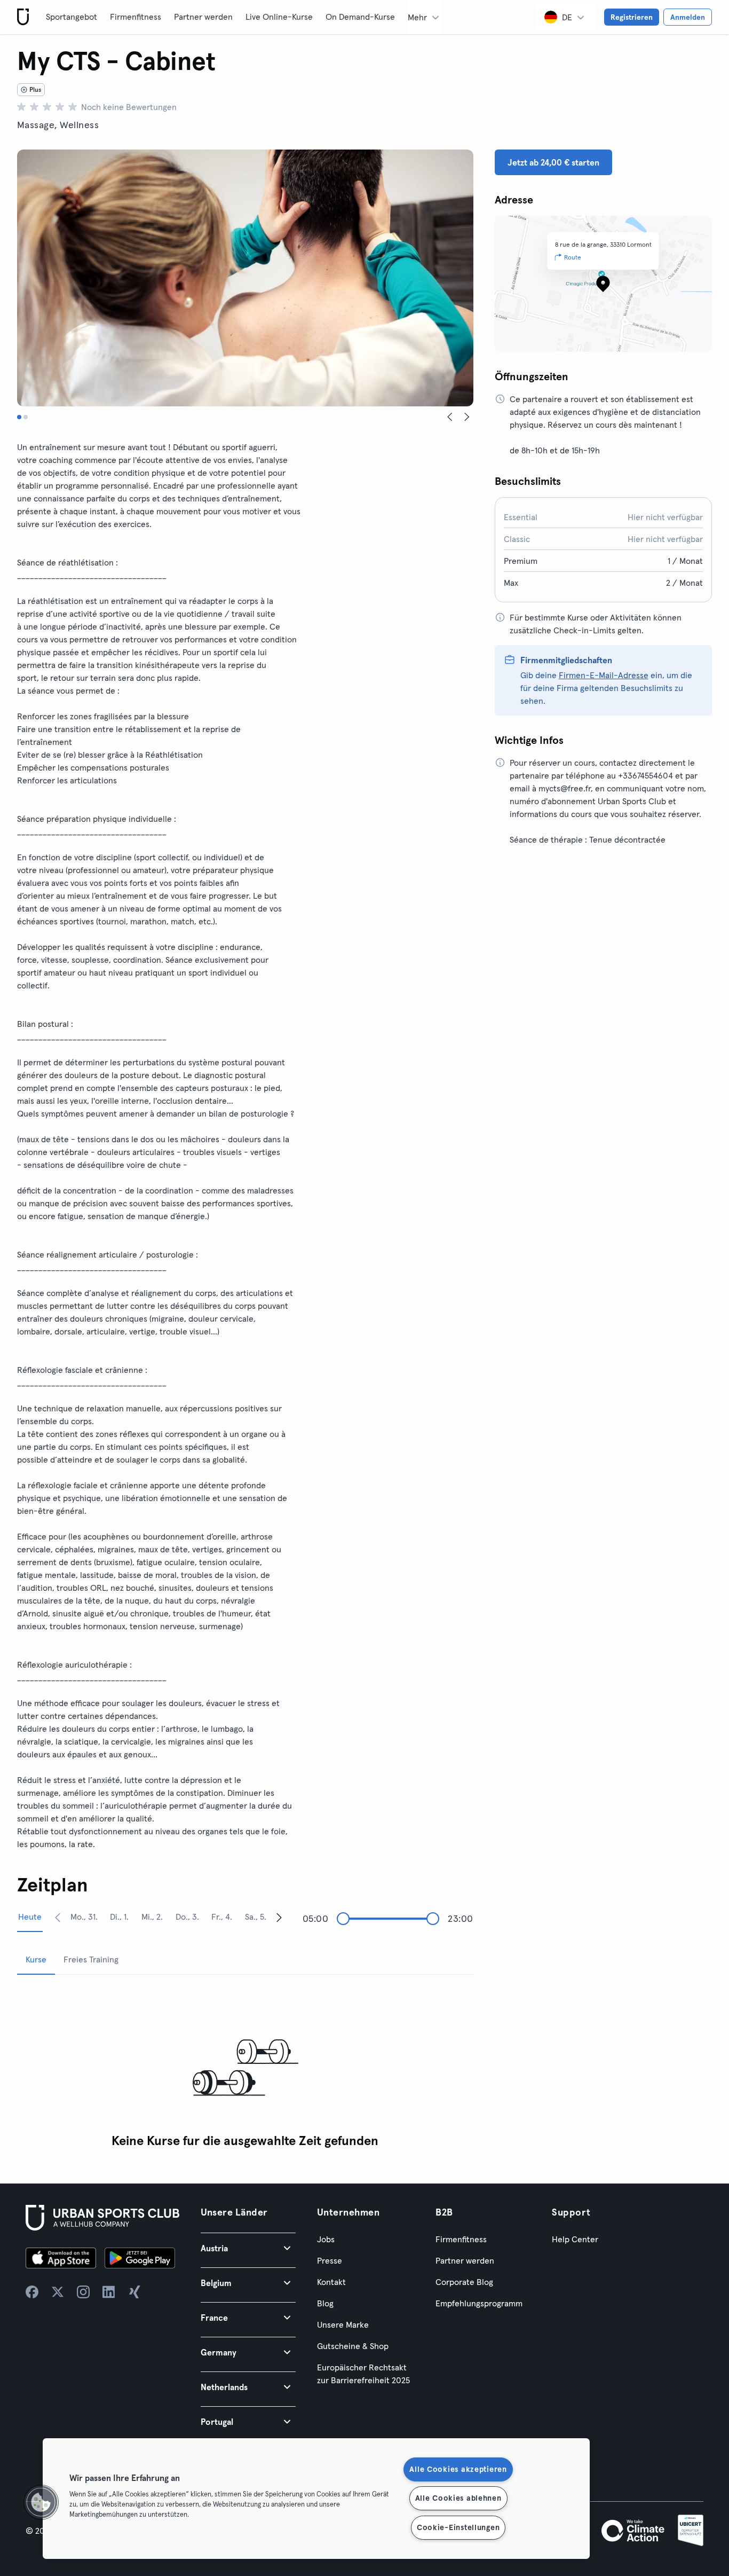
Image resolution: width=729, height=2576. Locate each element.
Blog (325, 2303)
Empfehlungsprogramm (479, 2303)
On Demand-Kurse (360, 17)
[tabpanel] (245, 2068)
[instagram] (83, 2292)
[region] (316, 2499)
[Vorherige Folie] (450, 417)
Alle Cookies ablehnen (458, 2498)
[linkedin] (109, 2292)
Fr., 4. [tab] (222, 1917)
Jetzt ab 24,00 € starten (553, 162)
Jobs (326, 2239)
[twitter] (58, 2292)
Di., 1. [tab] (119, 1917)
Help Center (575, 2239)
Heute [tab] (30, 1917)
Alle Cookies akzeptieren (458, 2469)
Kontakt (331, 2282)
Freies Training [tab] (91, 1959)
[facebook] (32, 2292)
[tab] (19, 417)
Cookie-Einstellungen (458, 2527)
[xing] (134, 2292)
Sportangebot (72, 17)
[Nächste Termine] (279, 1917)
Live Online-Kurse (279, 17)
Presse (330, 2260)
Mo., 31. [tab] (84, 1917)
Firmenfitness (136, 17)
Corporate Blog (464, 2282)
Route (573, 257)
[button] (248, 2248)
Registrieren (632, 17)
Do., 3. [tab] (187, 1917)
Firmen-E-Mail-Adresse (604, 675)
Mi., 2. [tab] (152, 1917)
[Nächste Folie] (467, 417)
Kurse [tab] (36, 1959)
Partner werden (203, 17)
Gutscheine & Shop (353, 2346)
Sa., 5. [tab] (256, 1917)
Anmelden (688, 17)
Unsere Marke (343, 2324)
